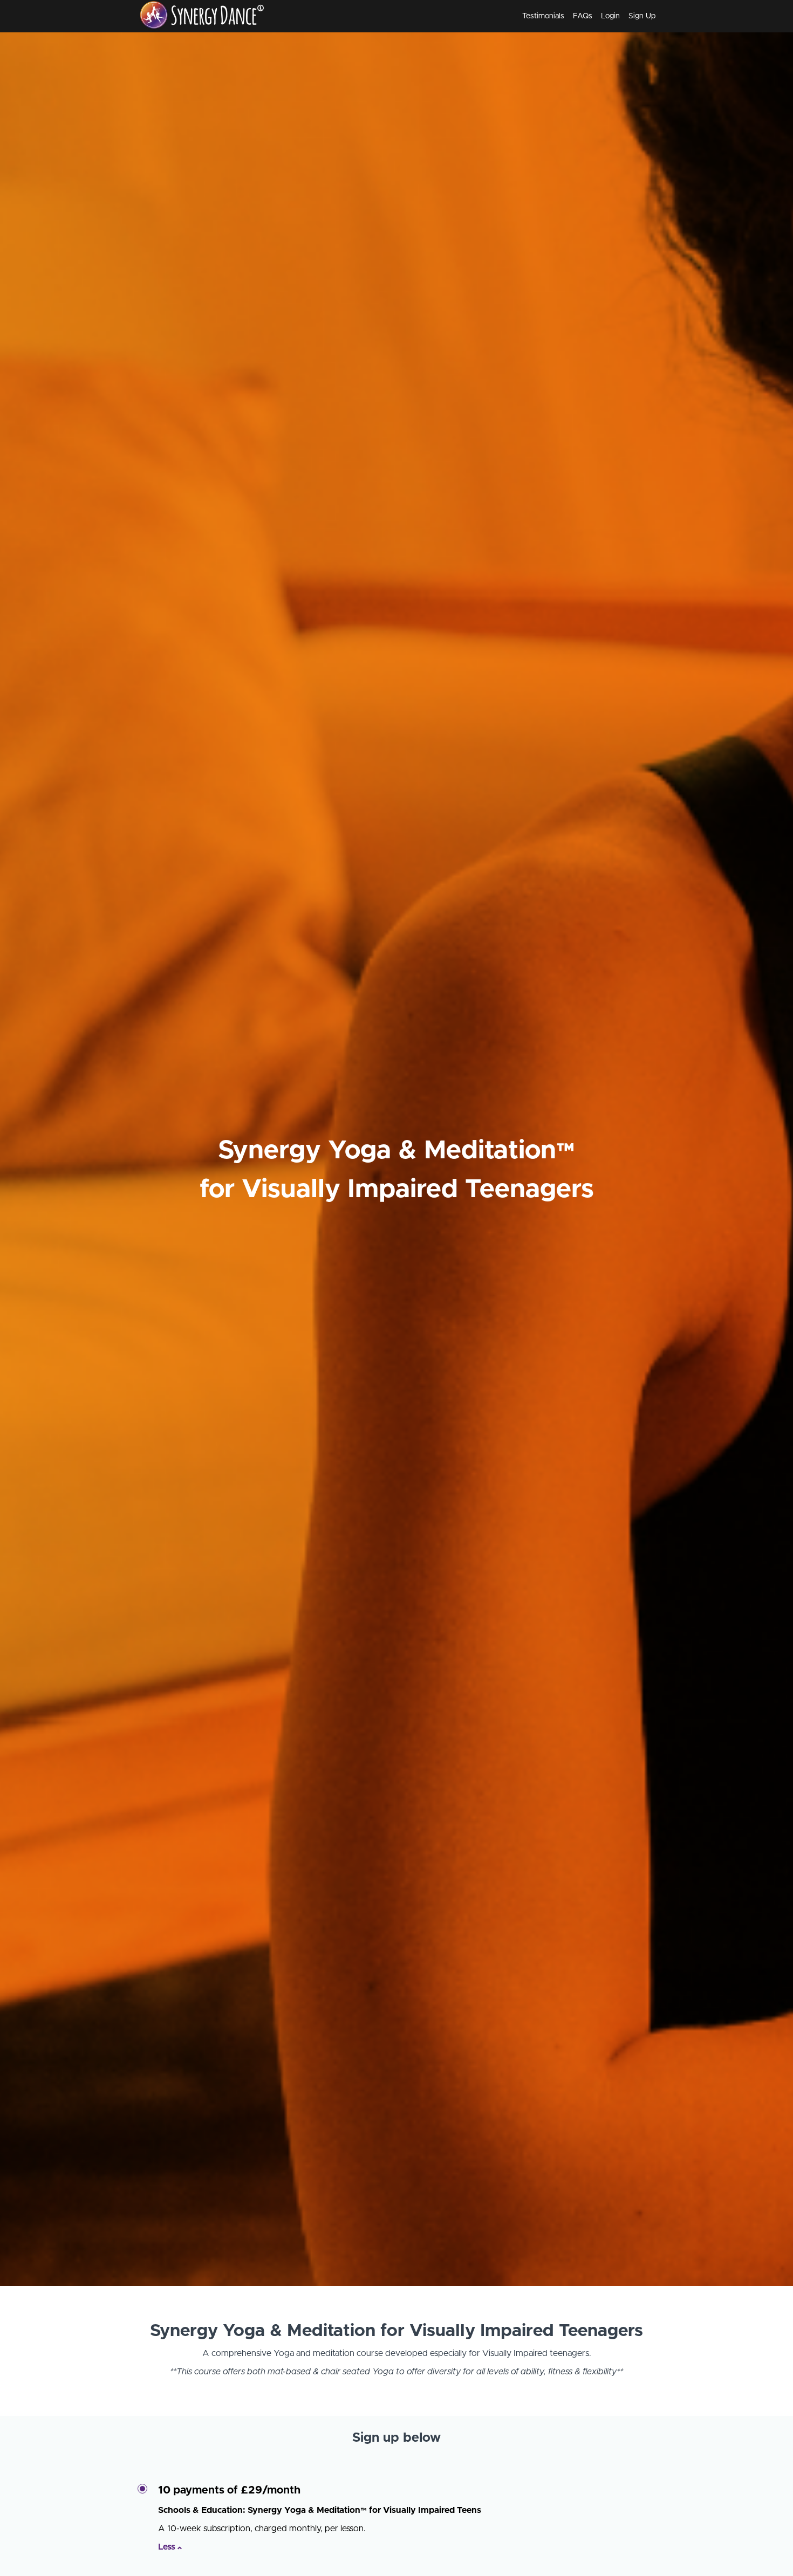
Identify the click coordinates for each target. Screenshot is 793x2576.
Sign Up (642, 16)
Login (610, 16)
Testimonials (543, 16)
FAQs (583, 16)
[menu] (585, 16)
